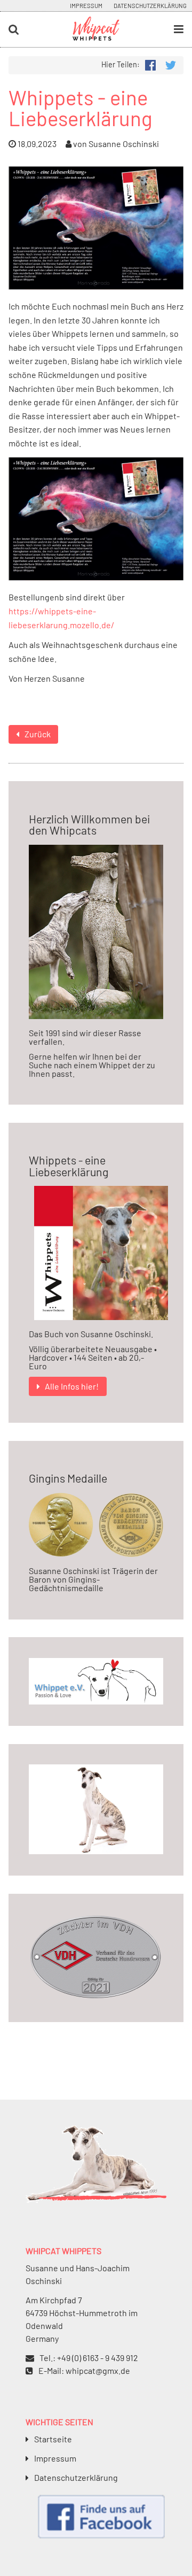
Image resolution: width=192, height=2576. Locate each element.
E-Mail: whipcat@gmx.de (84, 2370)
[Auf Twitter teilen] (170, 64)
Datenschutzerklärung (150, 6)
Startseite (53, 2439)
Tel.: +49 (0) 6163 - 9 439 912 (89, 2358)
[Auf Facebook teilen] (150, 64)
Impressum (86, 6)
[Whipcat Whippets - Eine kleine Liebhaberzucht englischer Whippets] (96, 36)
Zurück (38, 734)
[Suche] (32, 30)
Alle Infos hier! (72, 1386)
